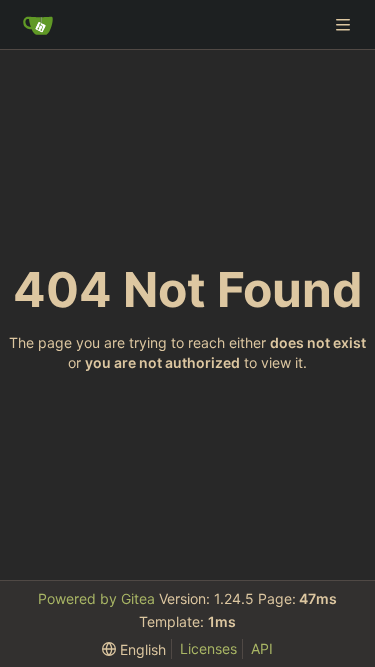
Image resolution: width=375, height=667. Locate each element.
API (262, 648)
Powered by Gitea (96, 598)
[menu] (134, 649)
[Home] (38, 25)
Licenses (208, 648)
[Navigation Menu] (345, 24)
